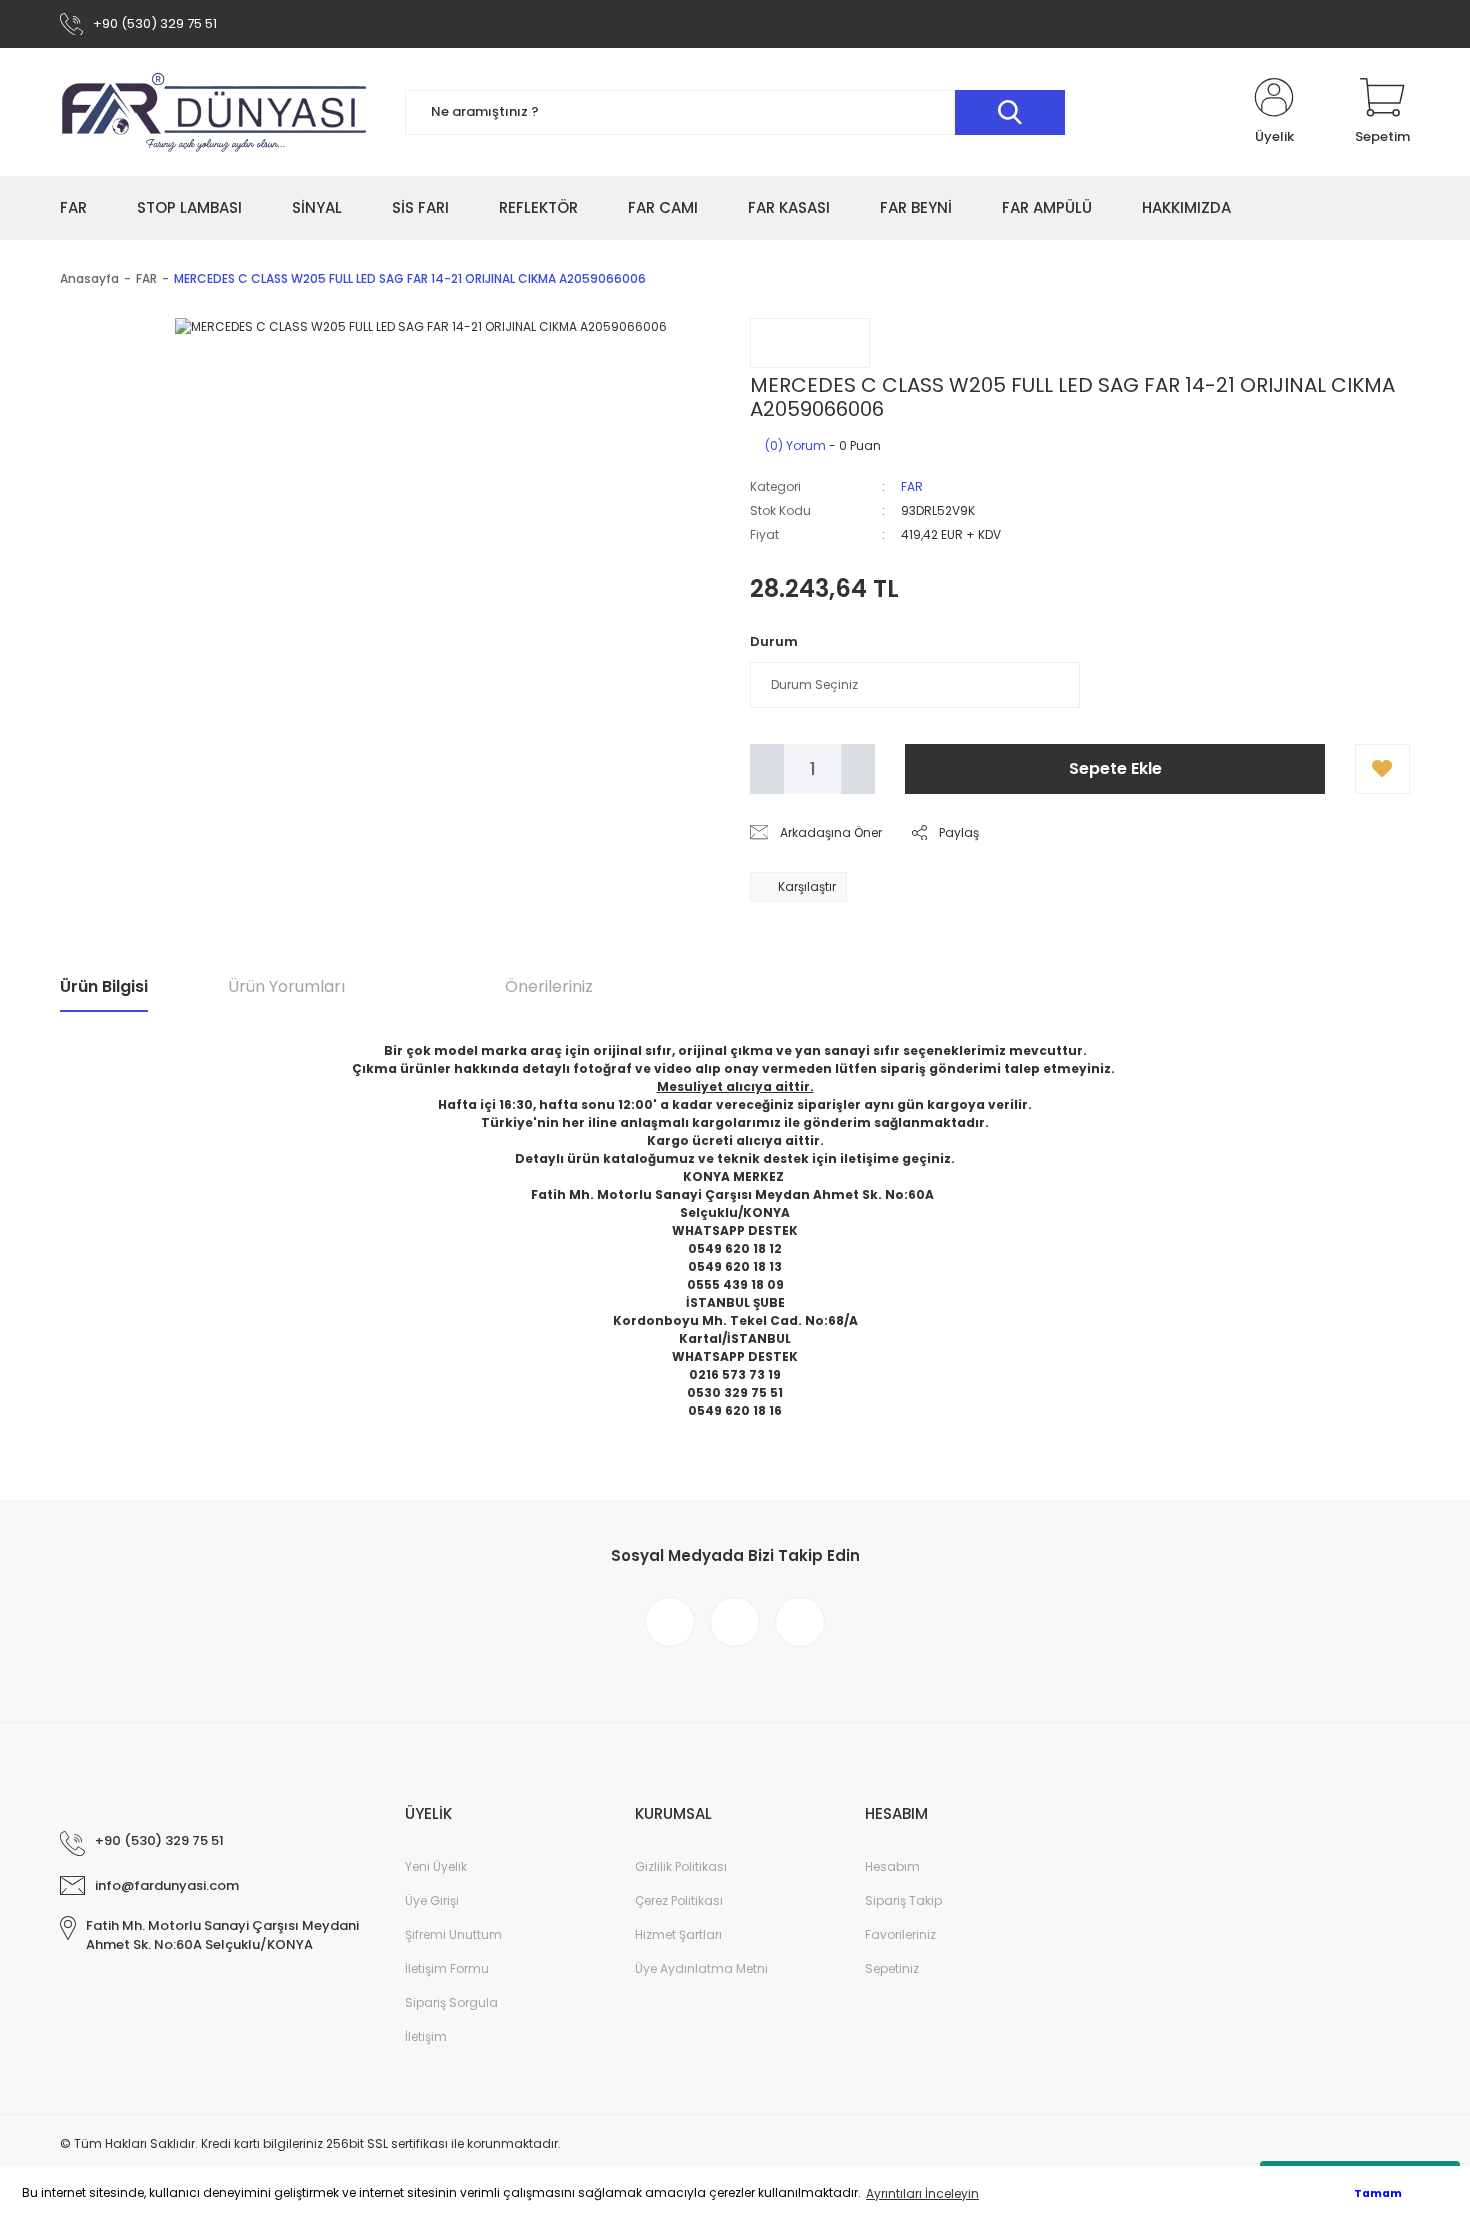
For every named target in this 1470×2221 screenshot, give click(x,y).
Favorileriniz (900, 1934)
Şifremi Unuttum (453, 1934)
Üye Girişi (432, 1900)
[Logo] (215, 112)
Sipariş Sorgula (451, 2002)
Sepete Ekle (1115, 768)
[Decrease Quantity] (767, 769)
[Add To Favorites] (1382, 769)
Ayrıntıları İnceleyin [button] (922, 2193)
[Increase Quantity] (858, 769)
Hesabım (892, 1866)
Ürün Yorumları (286, 986)
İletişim (426, 2036)
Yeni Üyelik (436, 1866)
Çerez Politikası (679, 1900)
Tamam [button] (1378, 2193)
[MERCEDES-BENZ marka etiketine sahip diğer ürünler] (810, 343)
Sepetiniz (892, 1968)
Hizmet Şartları (678, 1934)
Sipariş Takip (903, 1900)
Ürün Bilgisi (104, 986)
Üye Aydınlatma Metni (701, 1968)
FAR (912, 486)
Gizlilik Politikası (681, 1866)
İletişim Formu (447, 1968)
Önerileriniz (549, 986)
